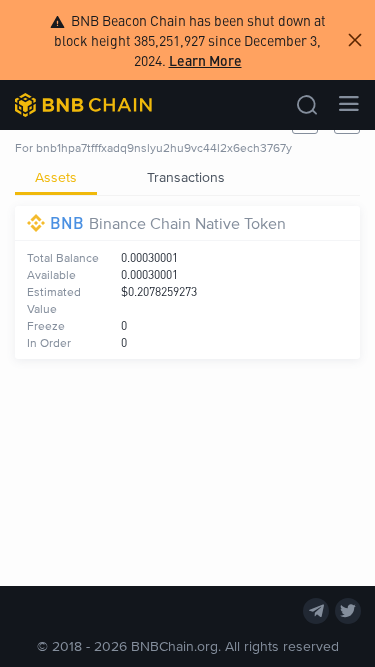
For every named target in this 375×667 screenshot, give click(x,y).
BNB (67, 222)
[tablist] (187, 177)
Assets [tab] (56, 176)
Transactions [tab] (186, 176)
